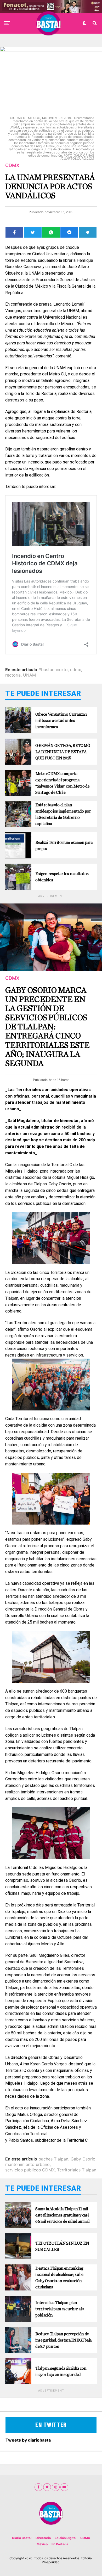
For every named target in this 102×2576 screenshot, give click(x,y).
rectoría (13, 675)
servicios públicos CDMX (30, 2170)
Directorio (43, 2538)
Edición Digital (66, 2538)
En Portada (60, 2544)
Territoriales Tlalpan (77, 2170)
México (42, 2544)
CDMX (85, 2538)
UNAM (29, 675)
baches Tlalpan (53, 2159)
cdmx (76, 670)
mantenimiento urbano (27, 2164)
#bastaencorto (53, 670)
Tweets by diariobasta (28, 2440)
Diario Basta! (22, 2538)
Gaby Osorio (83, 2159)
